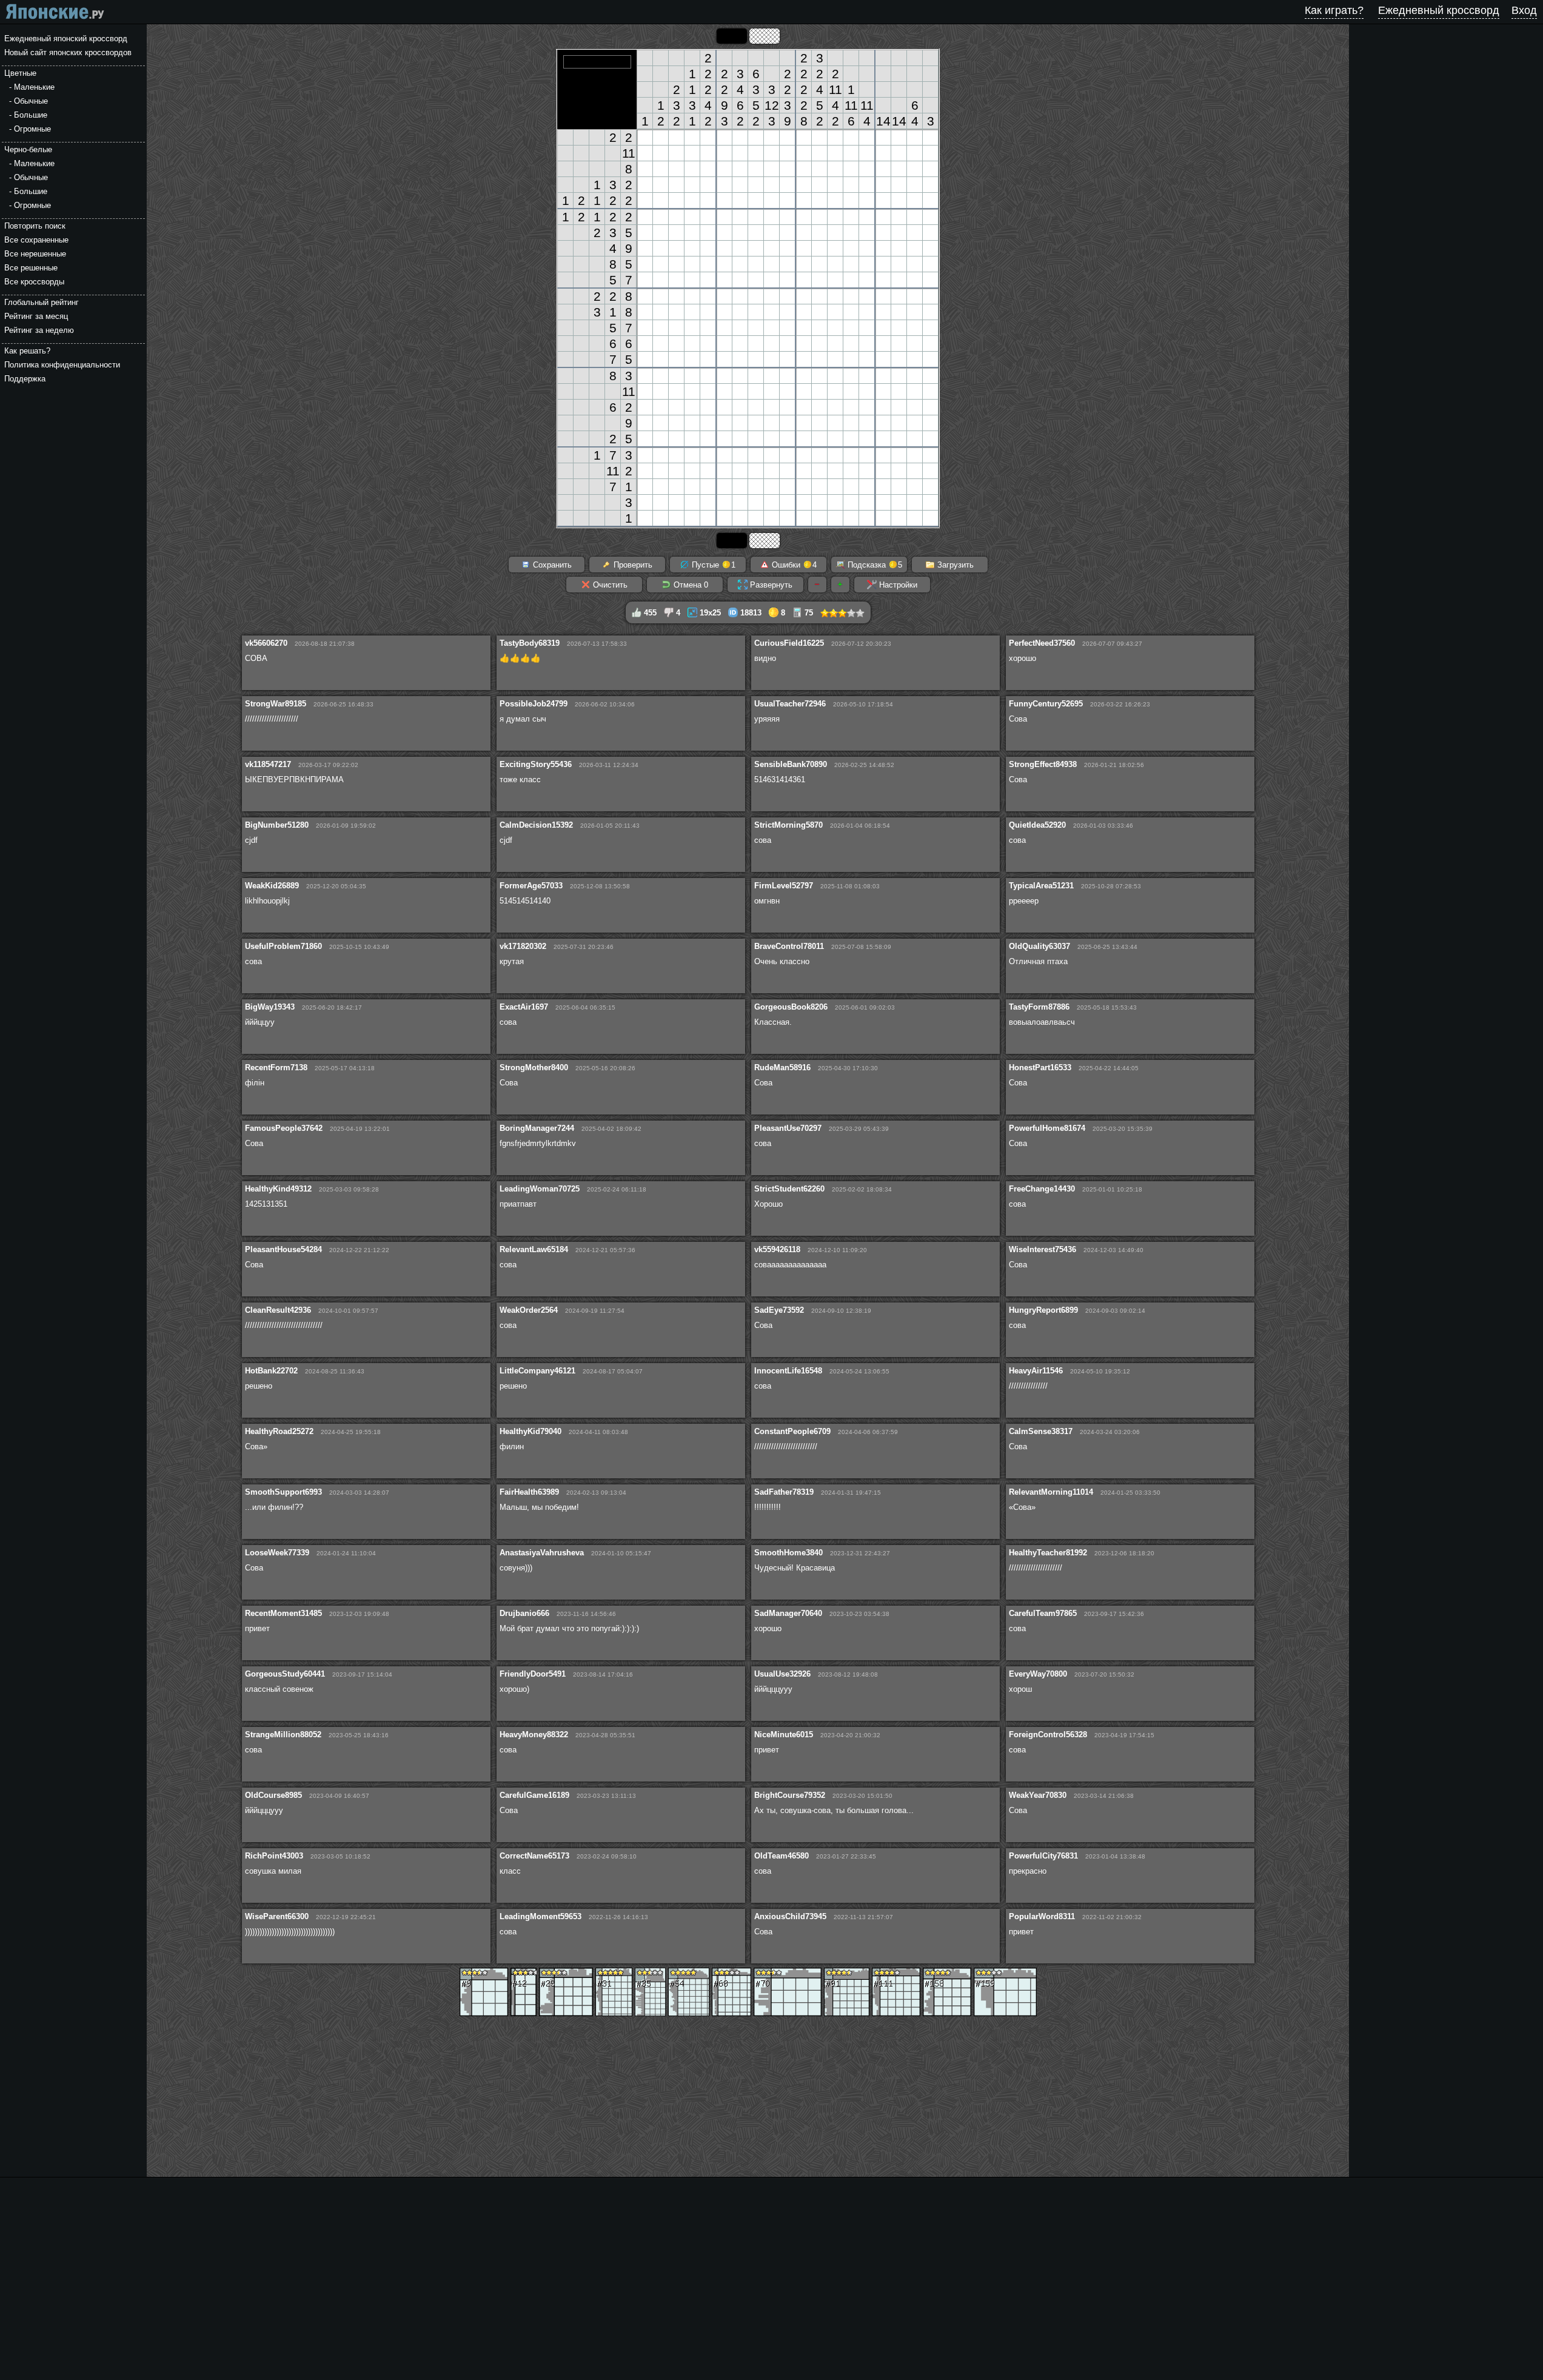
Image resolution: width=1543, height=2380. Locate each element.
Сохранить (551, 565)
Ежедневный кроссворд (1439, 10)
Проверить (632, 565)
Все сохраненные (36, 240)
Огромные (32, 129)
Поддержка (25, 379)
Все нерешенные (35, 254)
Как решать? (27, 351)
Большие (31, 115)
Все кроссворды (34, 282)
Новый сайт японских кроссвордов (68, 52)
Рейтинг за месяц (36, 316)
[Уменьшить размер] (817, 585)
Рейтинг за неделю (39, 330)
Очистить (609, 585)
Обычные (31, 101)
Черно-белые (28, 149)
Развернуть (770, 585)
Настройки (897, 585)
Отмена (690, 585)
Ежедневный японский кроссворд (66, 39)
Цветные (20, 73)
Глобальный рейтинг (42, 302)
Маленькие (34, 87)
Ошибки (793, 565)
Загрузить (954, 565)
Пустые (712, 565)
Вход (1524, 10)
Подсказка (874, 565)
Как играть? (1334, 10)
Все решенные (31, 268)
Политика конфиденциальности (62, 365)
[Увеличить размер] (840, 585)
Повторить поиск (35, 226)
